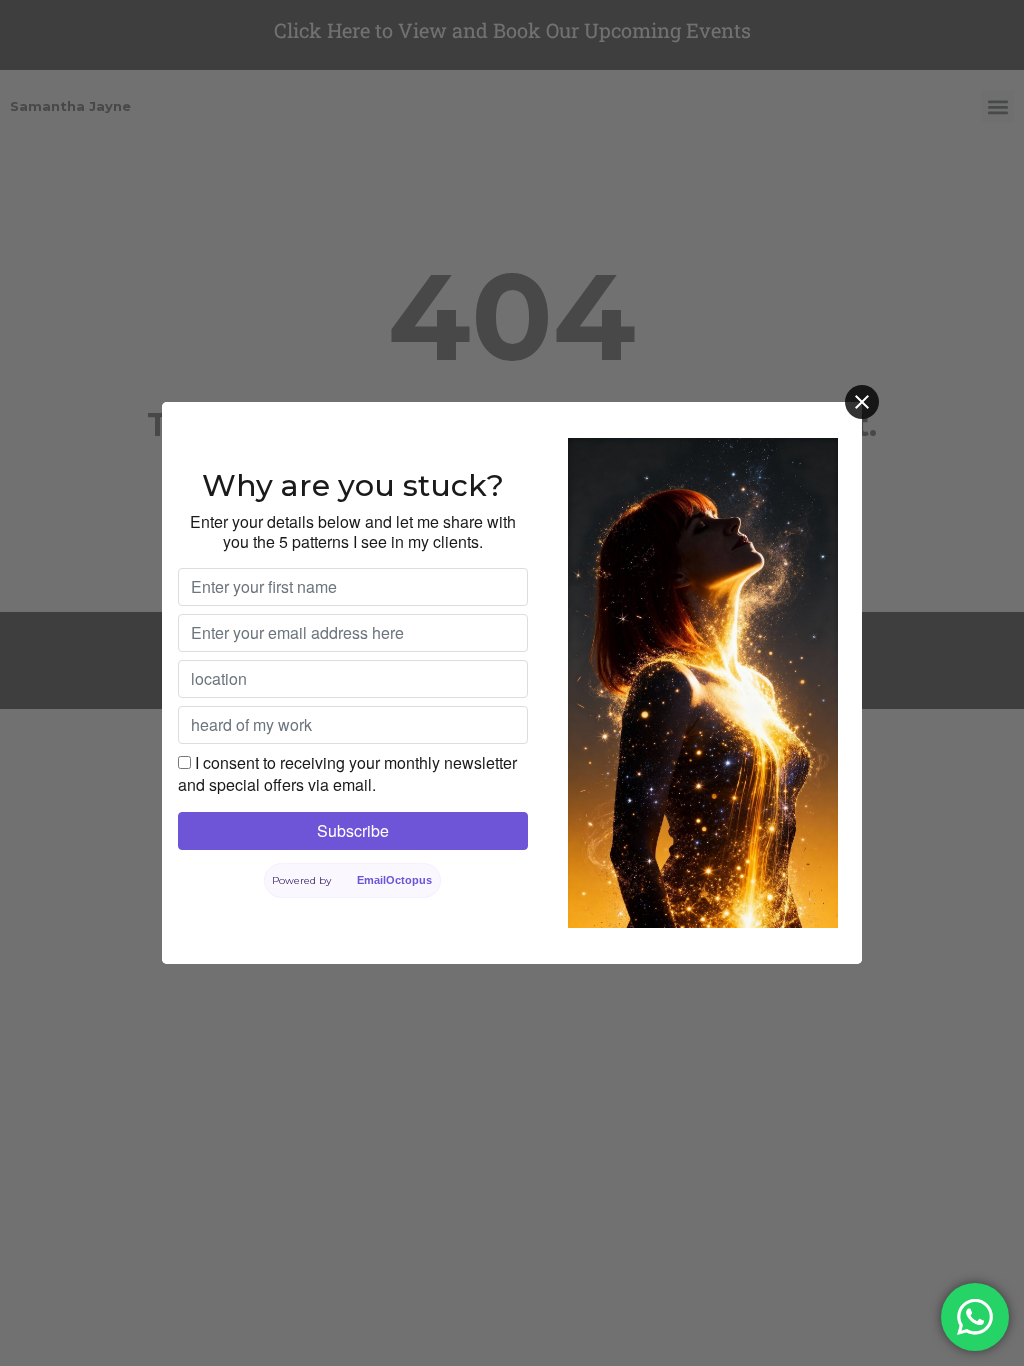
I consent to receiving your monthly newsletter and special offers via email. (347, 773)
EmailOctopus (395, 880)
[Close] (862, 402)
